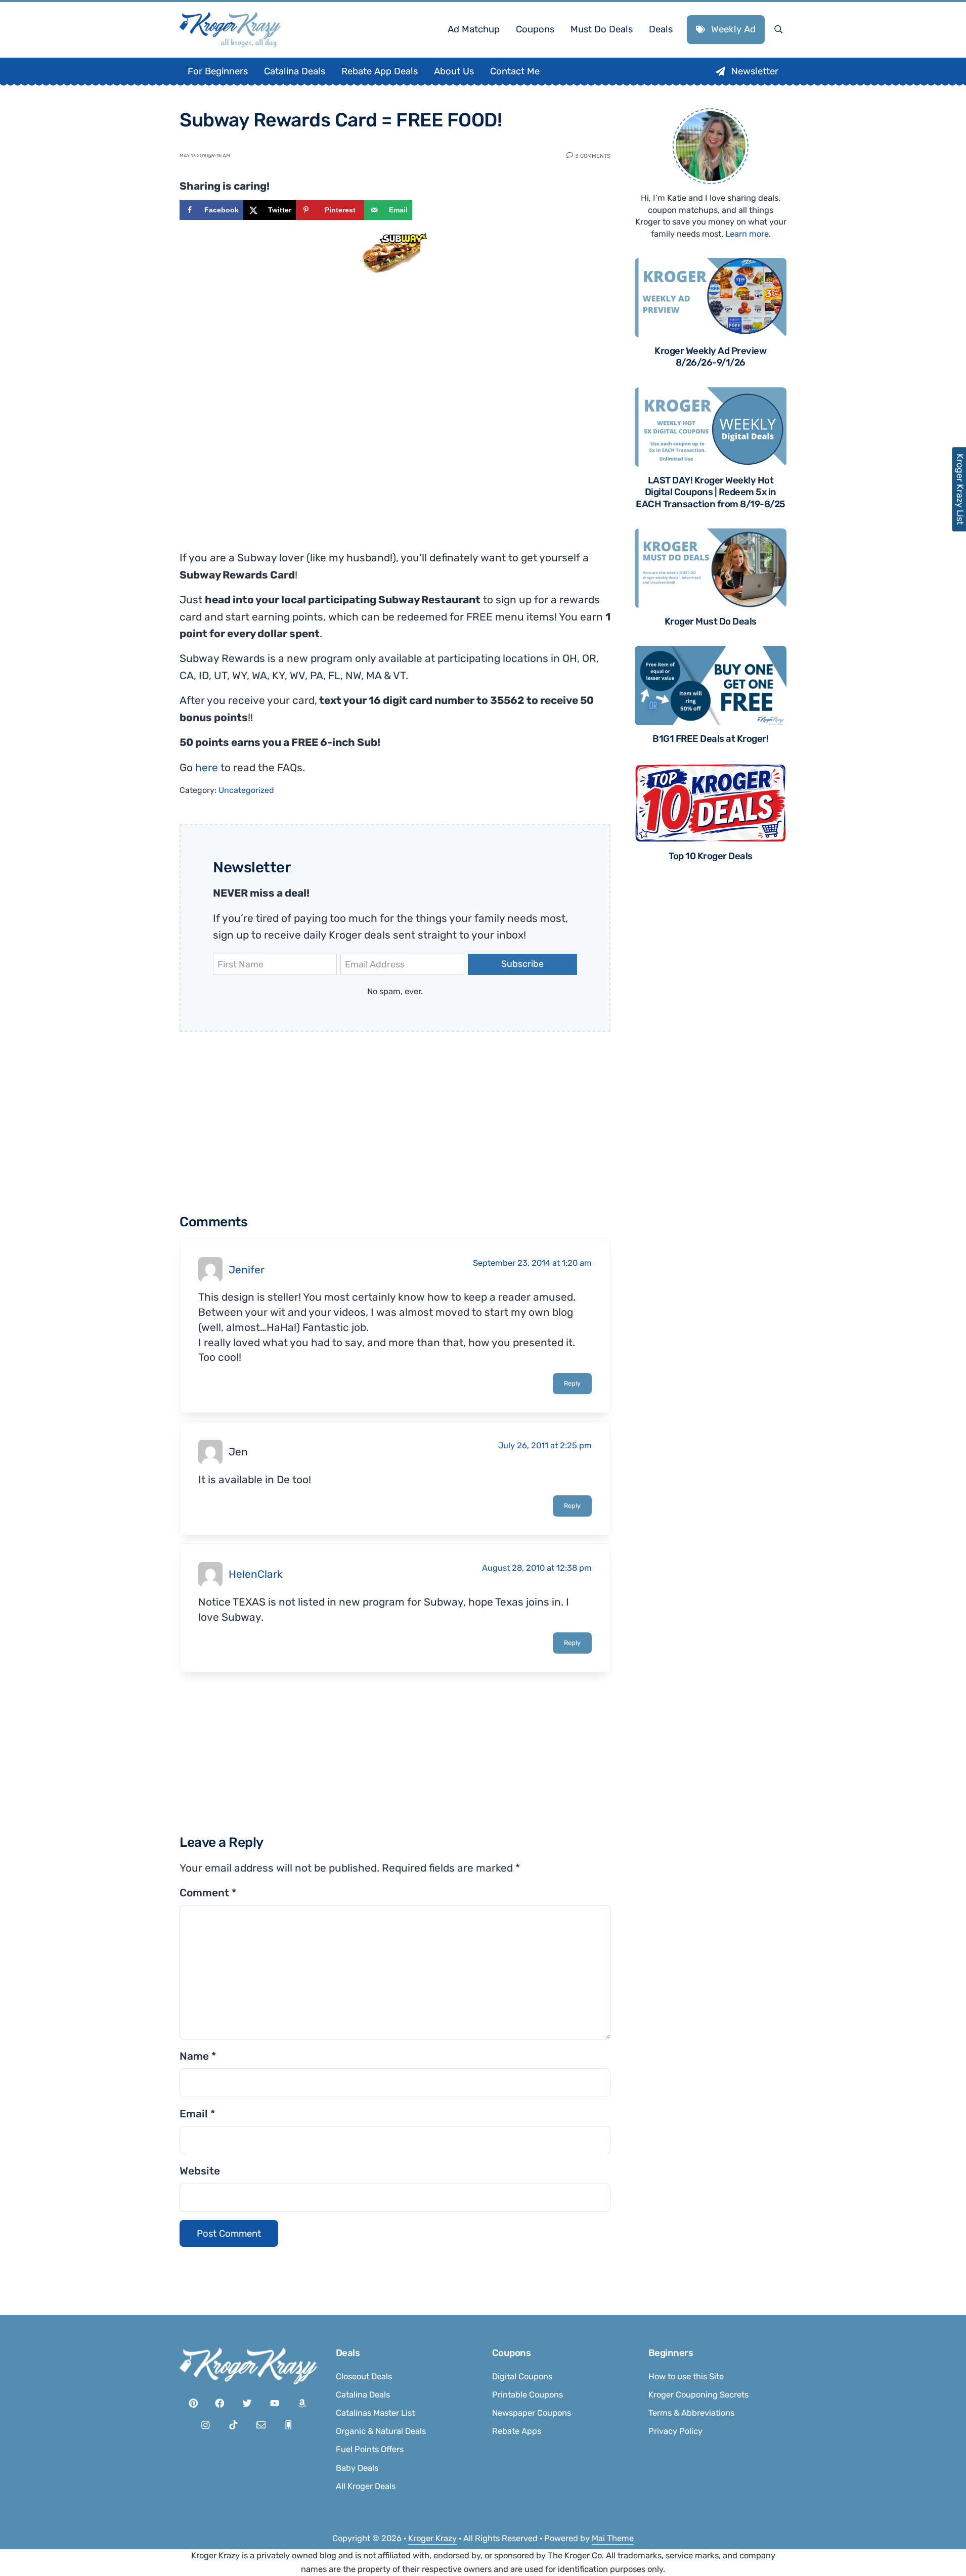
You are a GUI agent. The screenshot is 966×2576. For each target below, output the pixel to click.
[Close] (619, 1161)
